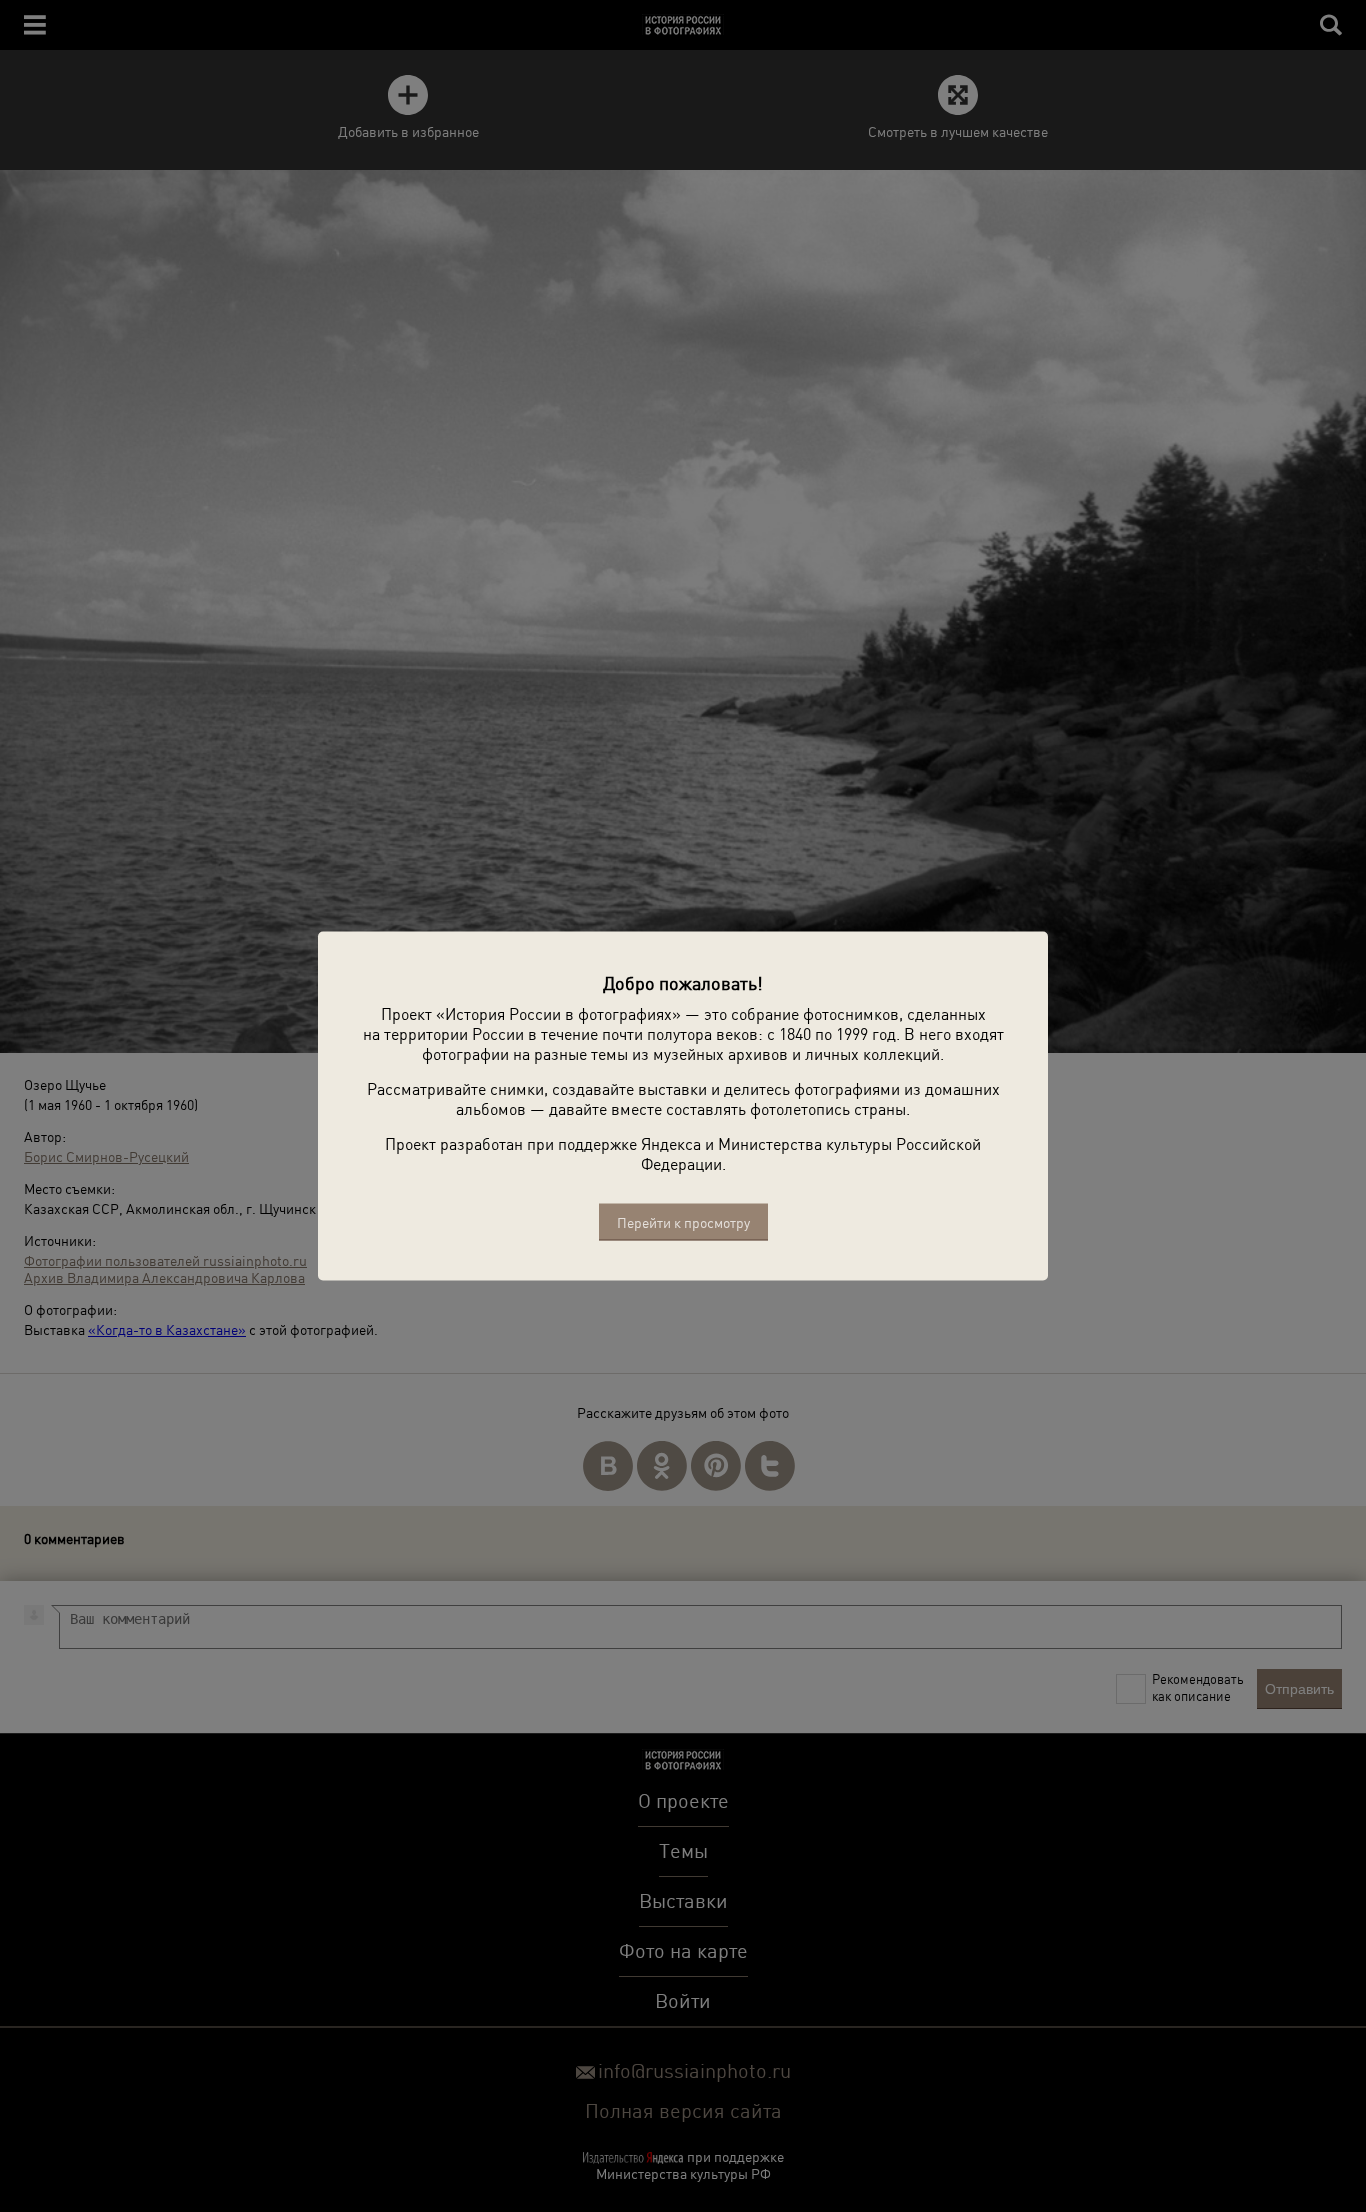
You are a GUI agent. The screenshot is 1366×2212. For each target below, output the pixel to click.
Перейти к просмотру (683, 1222)
